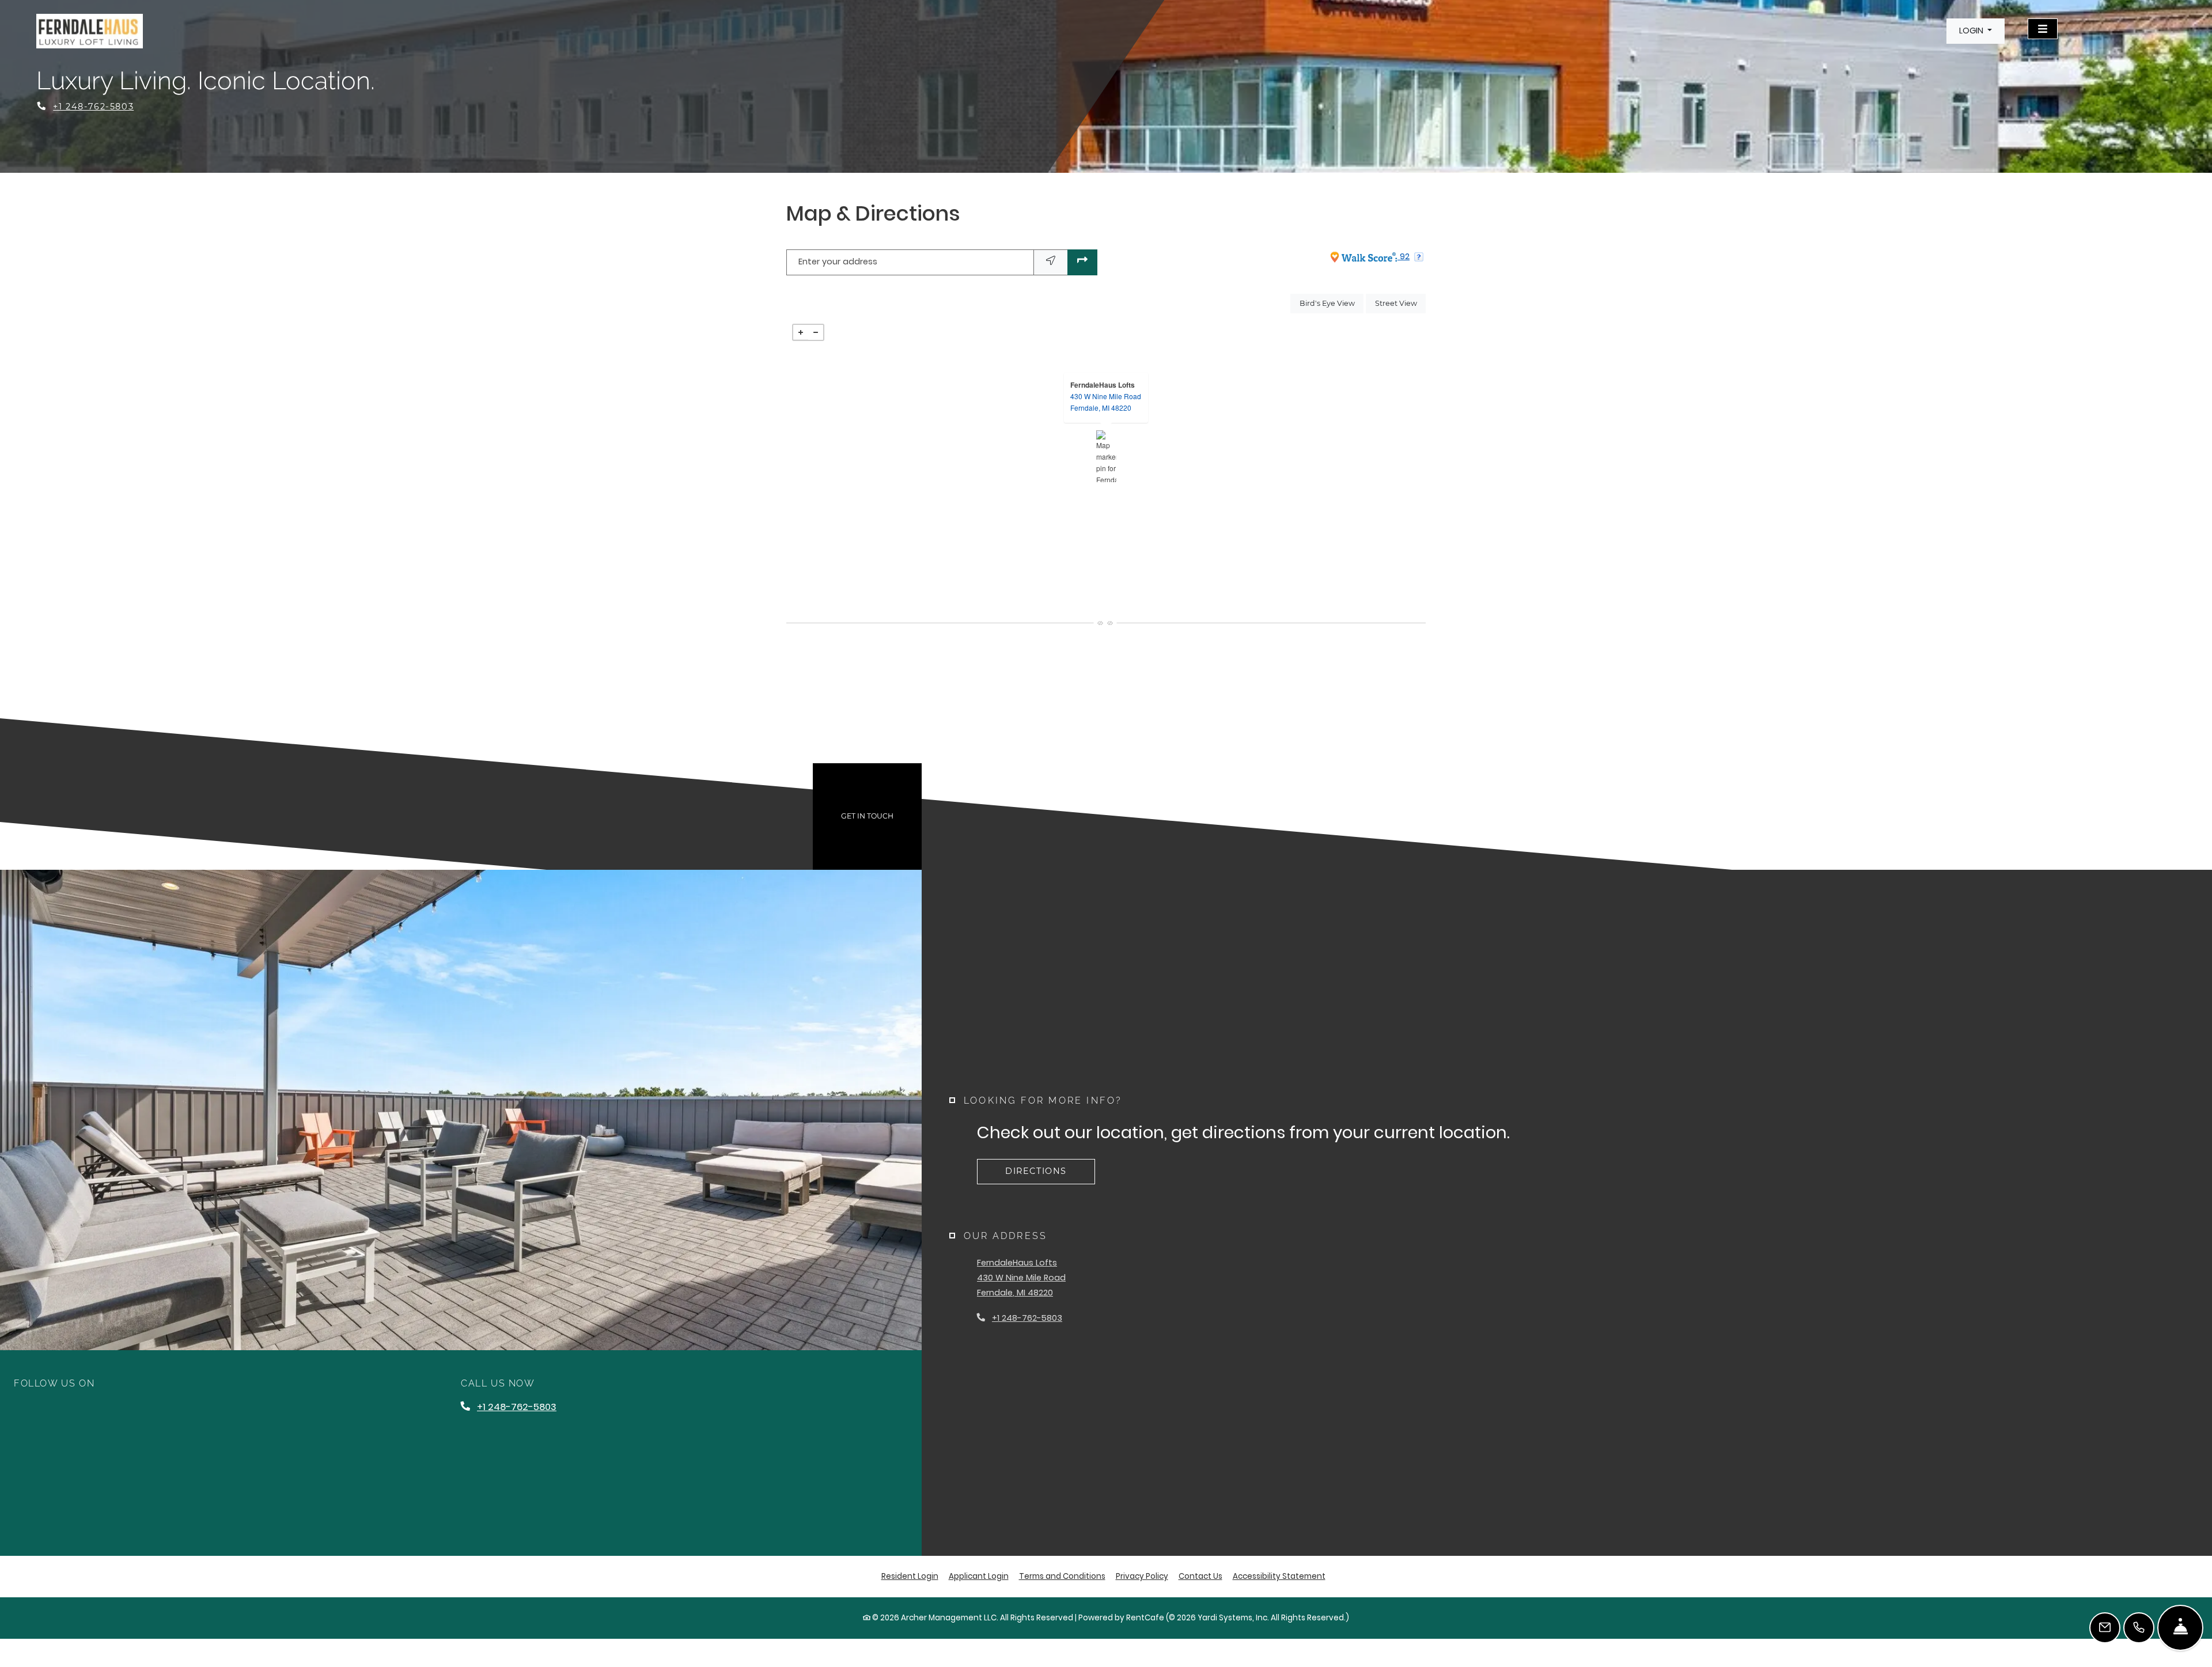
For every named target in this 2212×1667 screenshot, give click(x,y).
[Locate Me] (1051, 262)
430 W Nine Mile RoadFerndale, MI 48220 (1106, 402)
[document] (1106, 456)
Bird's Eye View (1332, 303)
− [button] (816, 332)
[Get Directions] (1082, 262)
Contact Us (1200, 1576)
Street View (1400, 303)
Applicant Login (979, 1576)
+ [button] (801, 332)
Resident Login (910, 1576)
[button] (1976, 31)
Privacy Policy (1142, 1576)
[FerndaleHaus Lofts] (1106, 456)
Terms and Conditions (1062, 1576)
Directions (1036, 1171)
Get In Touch (867, 816)
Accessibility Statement (1279, 1576)
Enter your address (838, 262)
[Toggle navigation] (2043, 29)
